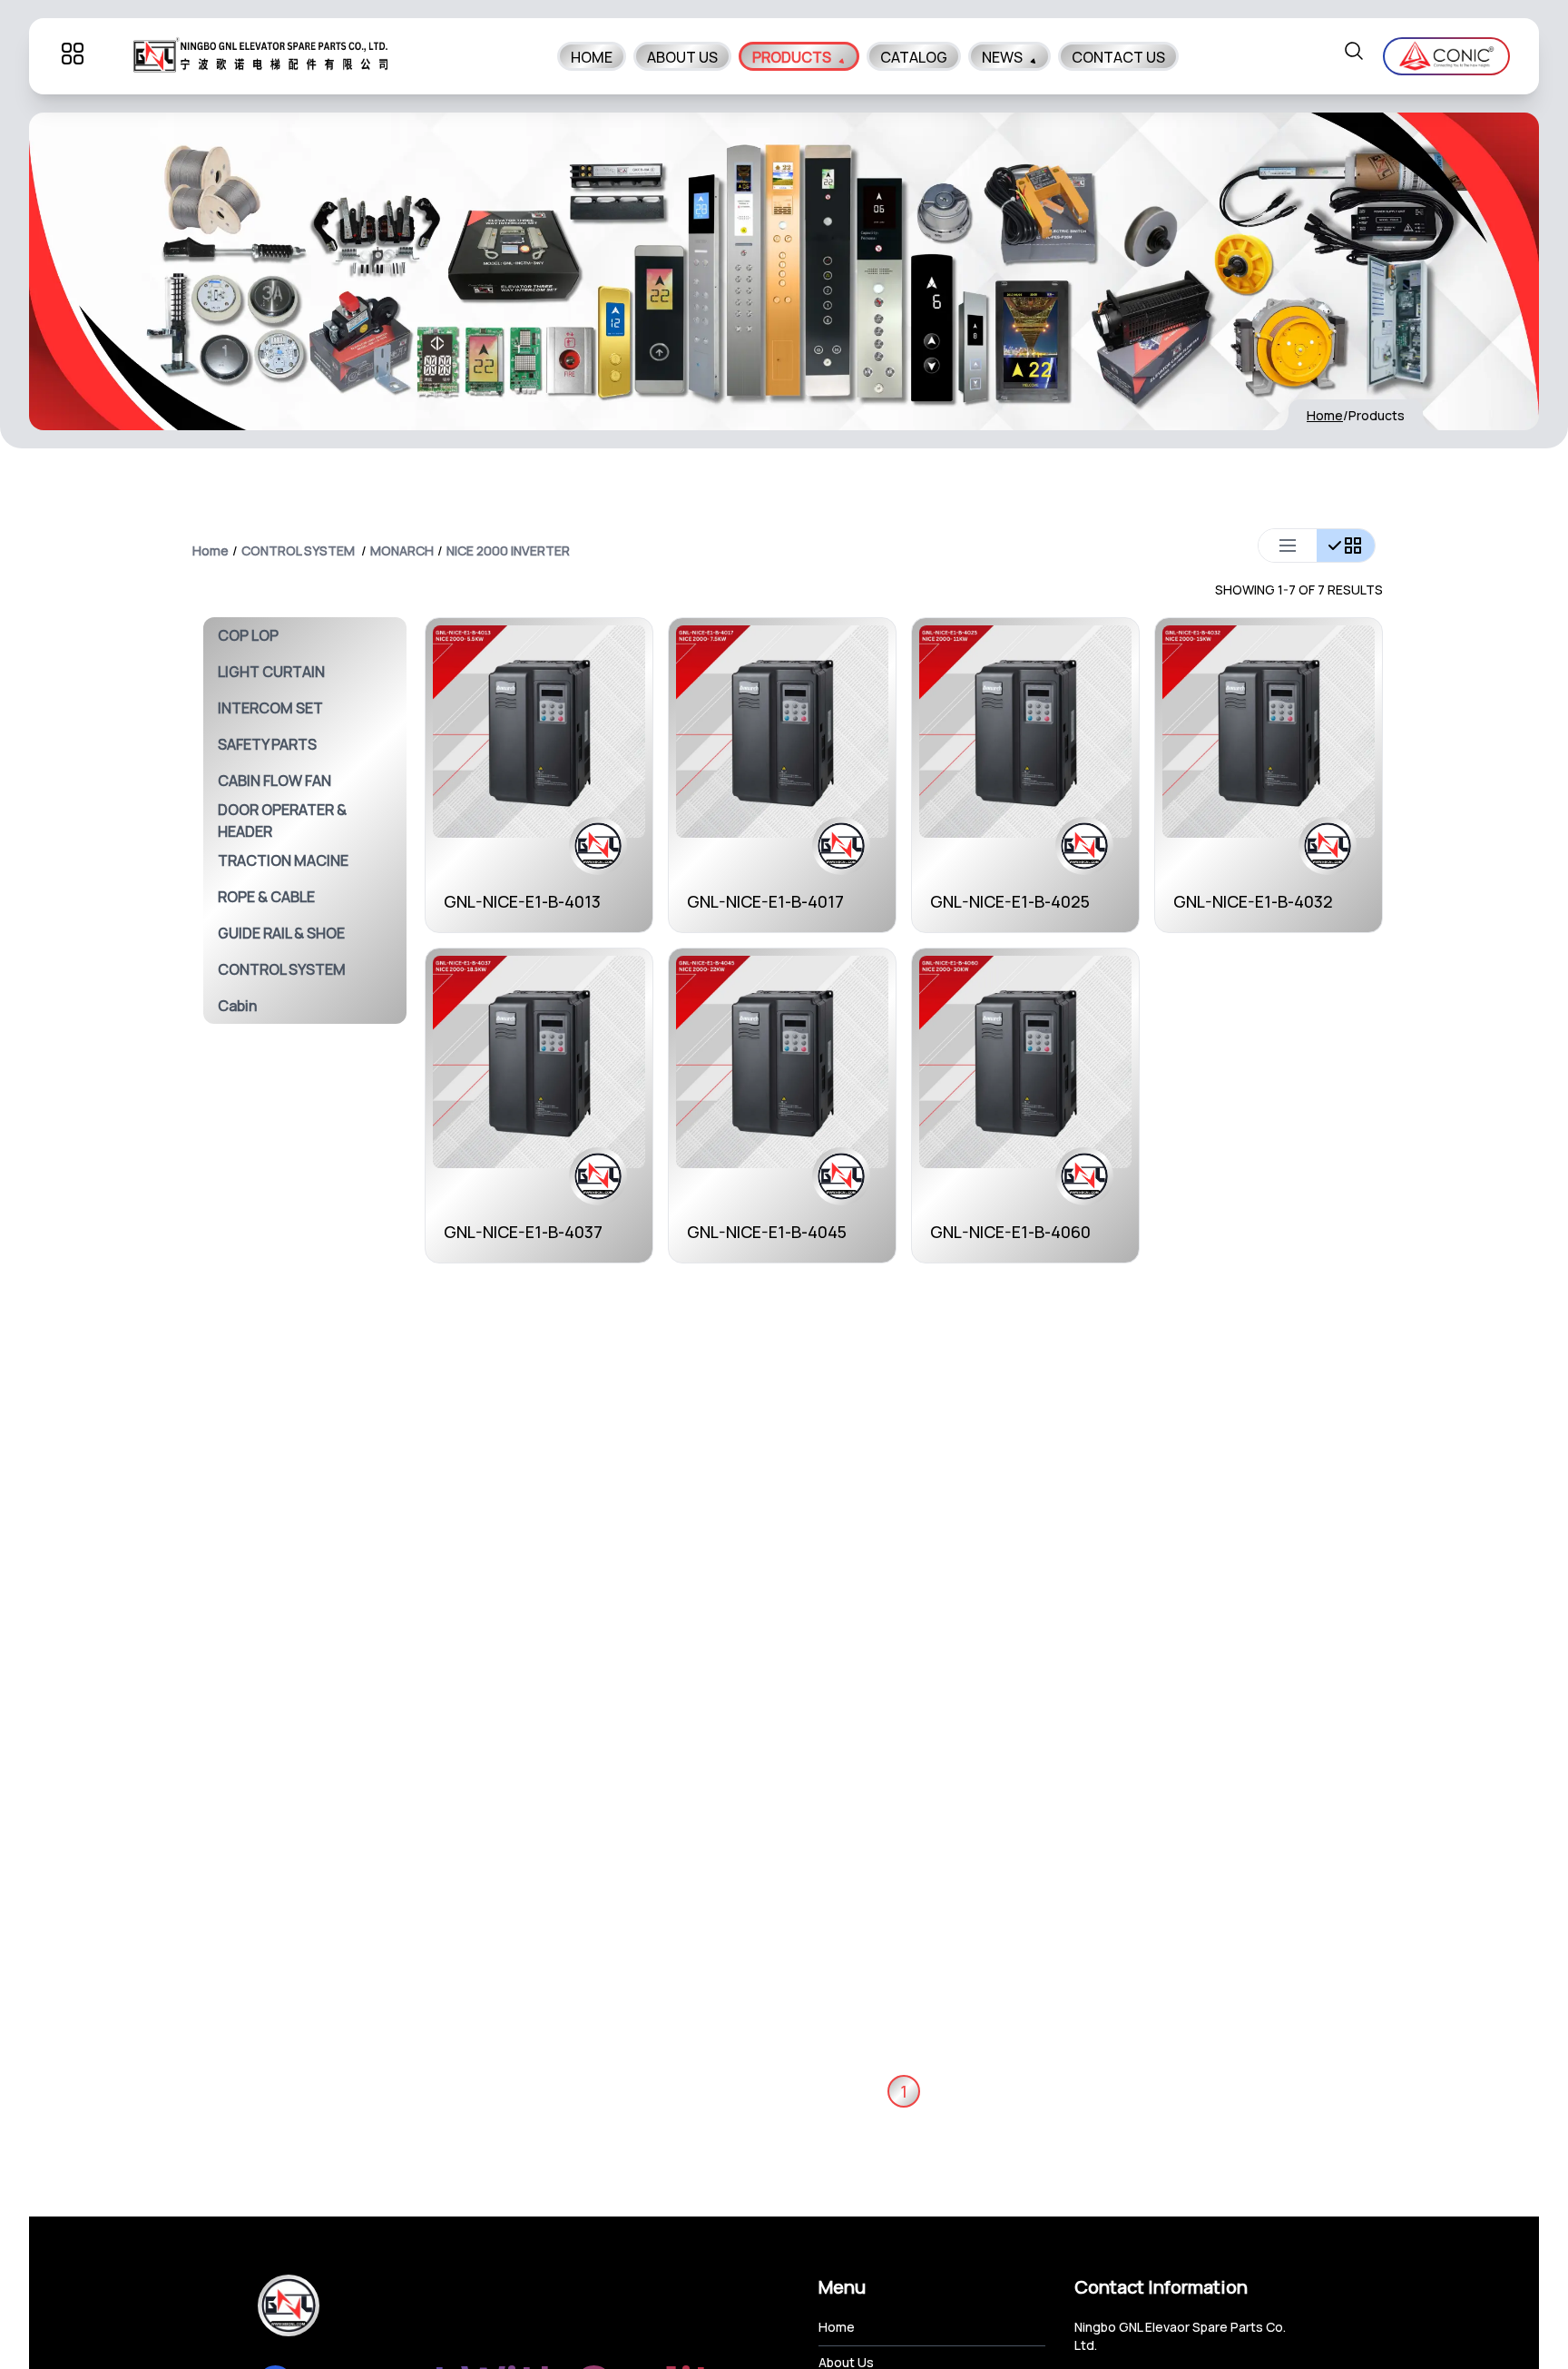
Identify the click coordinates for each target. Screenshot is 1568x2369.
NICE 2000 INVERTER (508, 550)
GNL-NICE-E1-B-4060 (1010, 1232)
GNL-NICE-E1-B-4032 (1253, 901)
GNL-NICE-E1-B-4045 (767, 1232)
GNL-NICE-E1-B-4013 (522, 901)
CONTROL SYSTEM (298, 550)
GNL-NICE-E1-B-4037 (523, 1232)
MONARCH (402, 550)
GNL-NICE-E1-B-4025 (1010, 901)
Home (1325, 415)
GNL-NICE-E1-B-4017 (765, 901)
